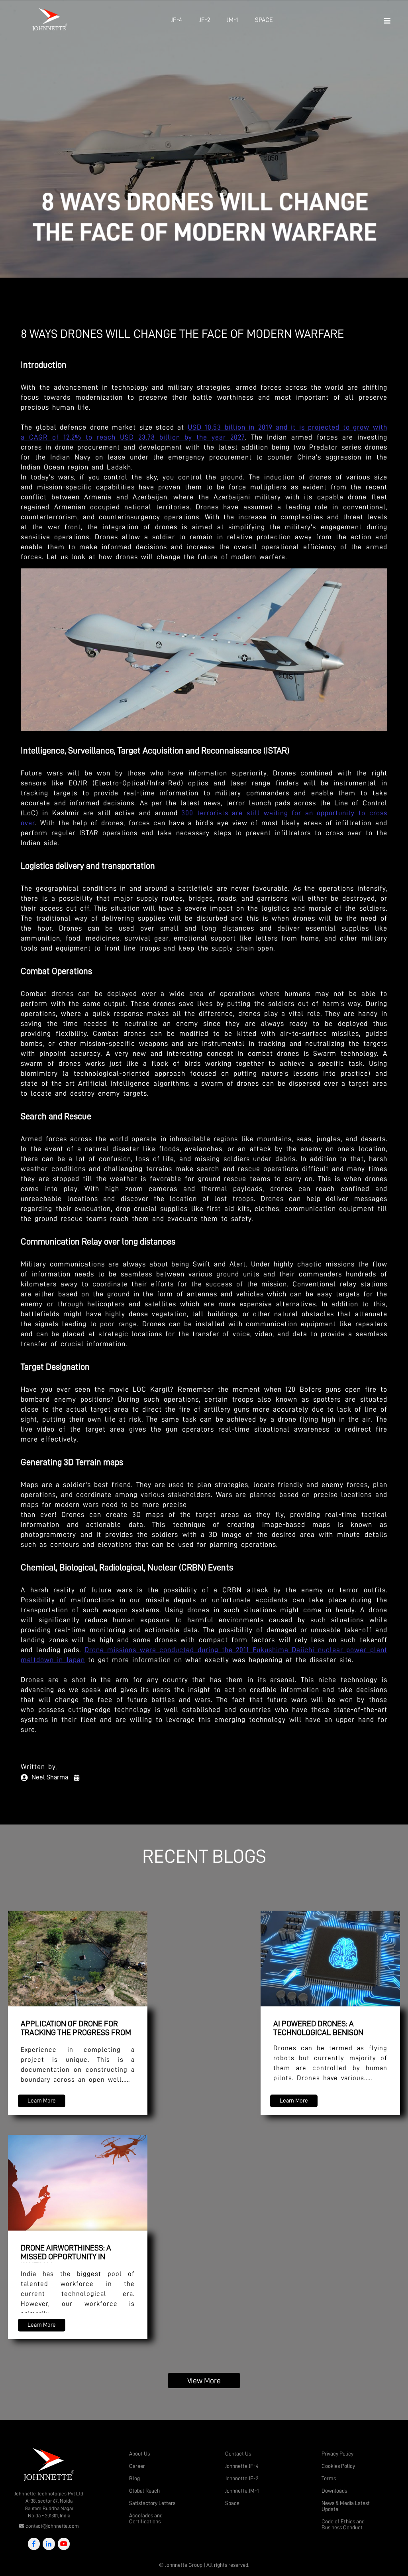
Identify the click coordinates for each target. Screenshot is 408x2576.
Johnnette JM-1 (242, 2491)
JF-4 (177, 20)
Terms (329, 2478)
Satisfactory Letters (152, 2503)
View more (204, 2381)
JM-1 (232, 20)
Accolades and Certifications (146, 2518)
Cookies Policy (338, 2466)
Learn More (42, 2101)
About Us (139, 2454)
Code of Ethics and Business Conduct (343, 2524)
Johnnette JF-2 (242, 2478)
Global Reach (144, 2491)
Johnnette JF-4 (242, 2466)
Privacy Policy (337, 2454)
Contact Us (238, 2454)
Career (137, 2466)
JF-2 (205, 20)
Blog (134, 2478)
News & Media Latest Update (346, 2506)
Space (264, 20)
